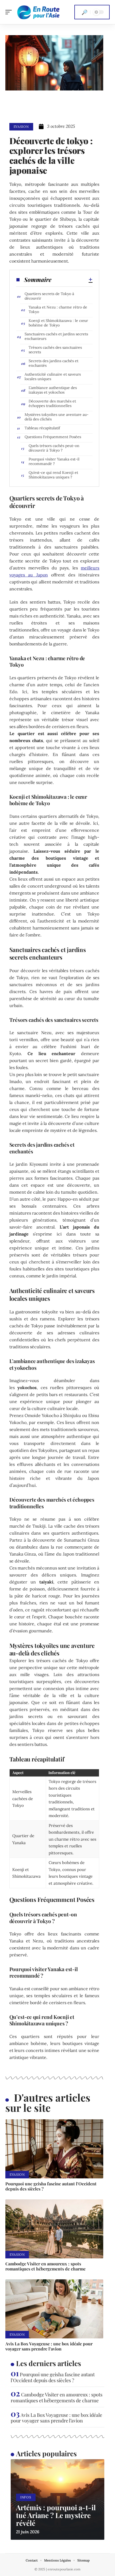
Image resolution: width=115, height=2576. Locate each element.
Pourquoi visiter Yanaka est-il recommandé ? (54, 461)
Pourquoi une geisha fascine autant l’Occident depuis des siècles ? (51, 2186)
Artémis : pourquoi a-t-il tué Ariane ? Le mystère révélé (56, 2515)
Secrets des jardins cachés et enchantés (53, 363)
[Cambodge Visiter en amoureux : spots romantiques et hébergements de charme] (54, 2229)
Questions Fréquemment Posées (53, 437)
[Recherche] (85, 12)
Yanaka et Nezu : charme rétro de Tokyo (58, 309)
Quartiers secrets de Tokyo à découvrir (49, 296)
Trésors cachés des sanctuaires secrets (55, 350)
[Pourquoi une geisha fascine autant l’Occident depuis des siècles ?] (54, 2149)
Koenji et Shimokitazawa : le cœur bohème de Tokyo (58, 323)
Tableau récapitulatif (42, 428)
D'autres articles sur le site (48, 2103)
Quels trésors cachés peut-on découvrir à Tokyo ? (54, 448)
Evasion (21, 127)
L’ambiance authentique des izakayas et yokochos (53, 390)
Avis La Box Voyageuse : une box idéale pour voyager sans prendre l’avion (49, 2346)
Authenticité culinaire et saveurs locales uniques (53, 377)
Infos (26, 2497)
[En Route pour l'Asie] (39, 12)
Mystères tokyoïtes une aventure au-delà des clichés (57, 417)
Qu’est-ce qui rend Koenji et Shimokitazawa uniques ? (53, 475)
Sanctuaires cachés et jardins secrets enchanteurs (56, 336)
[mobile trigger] (10, 12)
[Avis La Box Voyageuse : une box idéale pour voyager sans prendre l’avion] (54, 2309)
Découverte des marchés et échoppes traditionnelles (52, 403)
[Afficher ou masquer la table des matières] (72, 279)
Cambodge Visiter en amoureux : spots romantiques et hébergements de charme (45, 2266)
